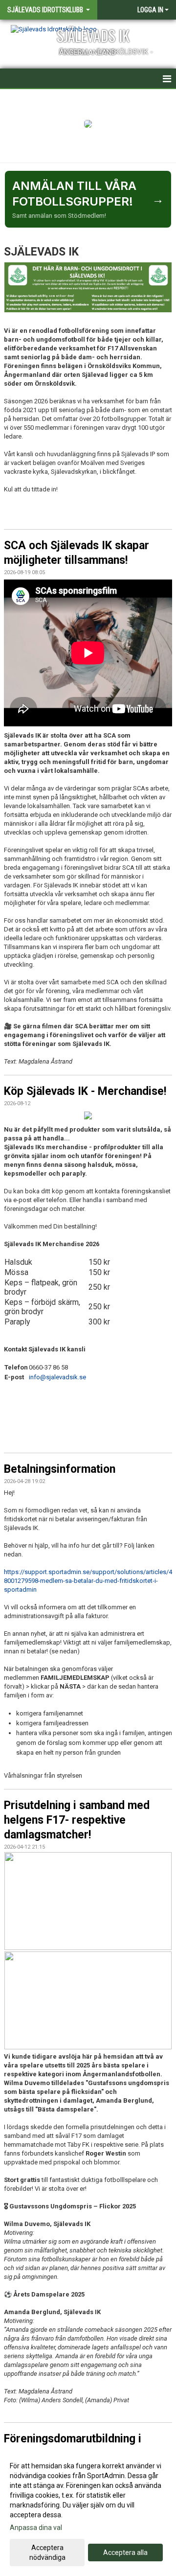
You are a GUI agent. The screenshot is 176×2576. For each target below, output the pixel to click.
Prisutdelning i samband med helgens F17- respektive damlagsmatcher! (77, 1820)
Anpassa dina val (36, 2528)
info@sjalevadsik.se (57, 1377)
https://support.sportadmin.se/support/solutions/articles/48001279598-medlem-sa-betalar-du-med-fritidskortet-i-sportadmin (88, 1581)
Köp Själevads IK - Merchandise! (85, 1091)
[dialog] (88, 2511)
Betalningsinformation (60, 1469)
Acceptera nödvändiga (47, 2553)
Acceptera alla (125, 2553)
